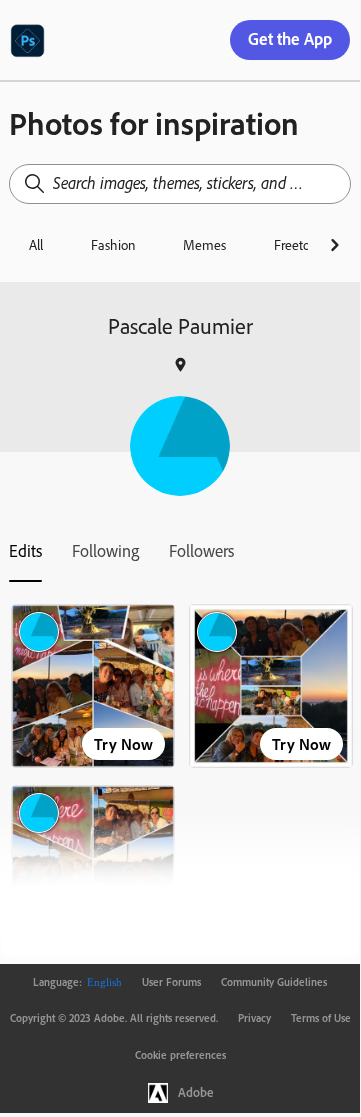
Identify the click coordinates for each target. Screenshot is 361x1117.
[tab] (25, 551)
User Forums (171, 982)
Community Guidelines (274, 982)
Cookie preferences (180, 1055)
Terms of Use (321, 1018)
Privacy (254, 1018)
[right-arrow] (334, 245)
